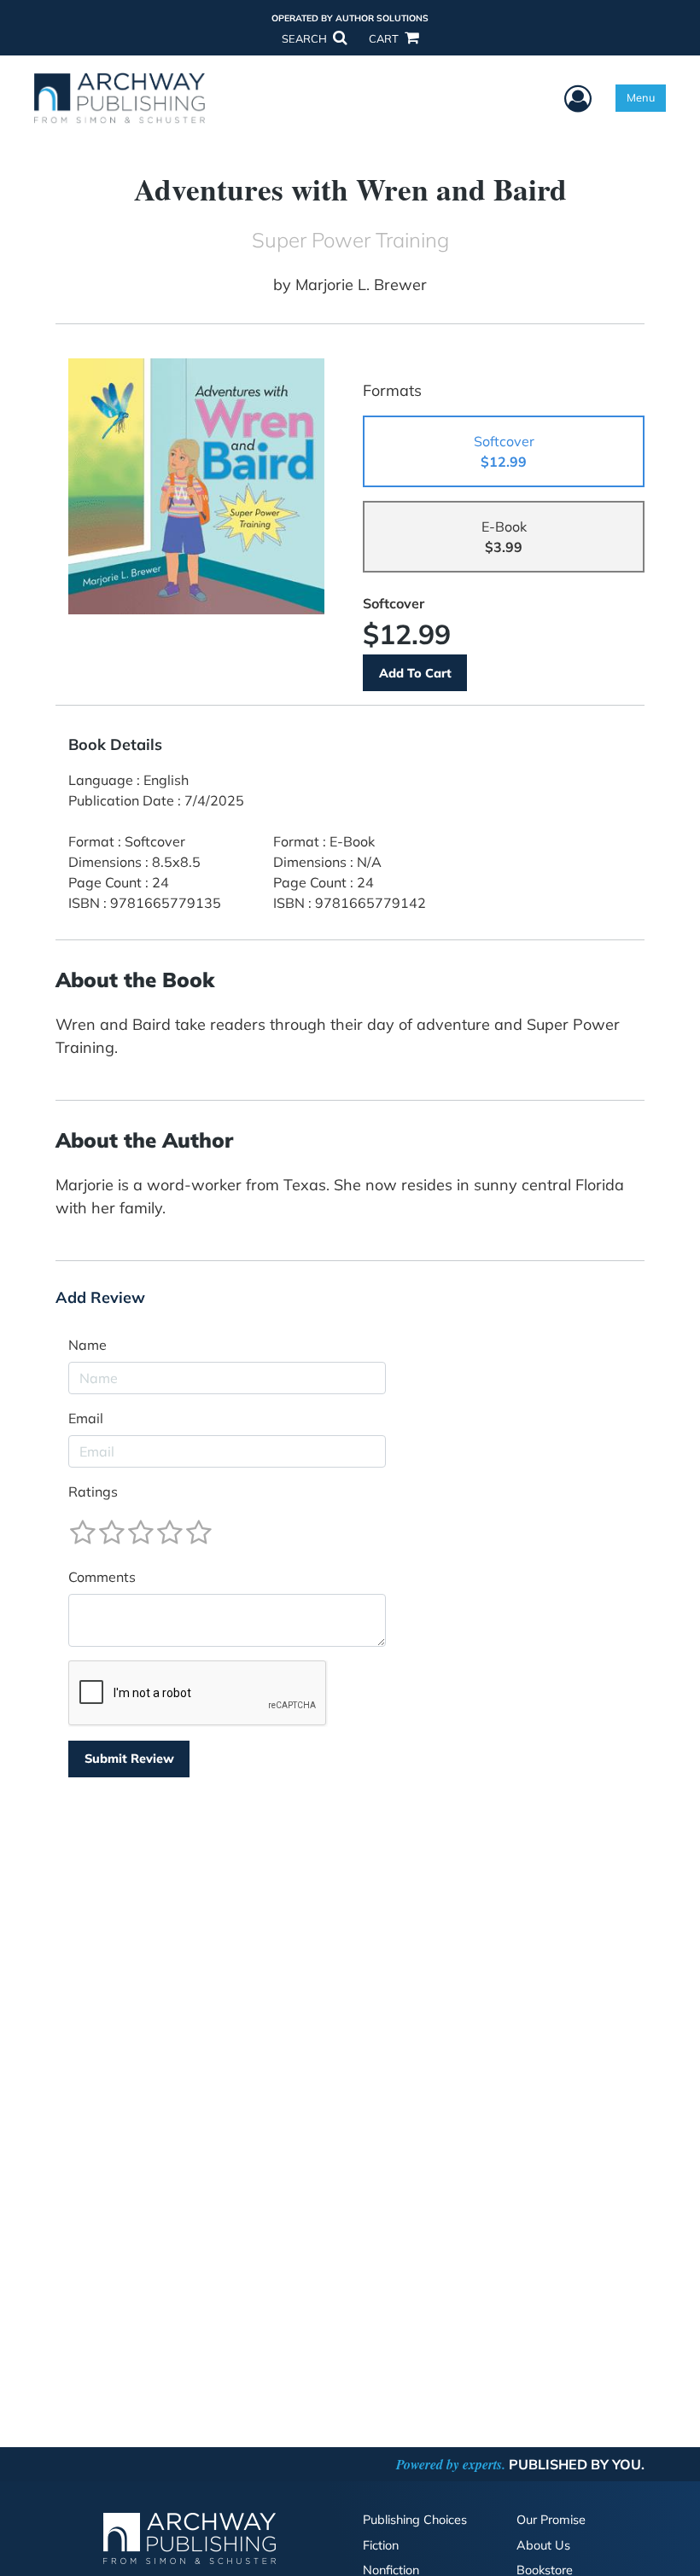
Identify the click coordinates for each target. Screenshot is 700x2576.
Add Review (100, 1298)
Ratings (93, 1492)
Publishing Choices (415, 2520)
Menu (641, 97)
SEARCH (306, 38)
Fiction (381, 2545)
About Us (543, 2545)
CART (385, 38)
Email (86, 1418)
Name (87, 1345)
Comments (102, 1577)
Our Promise (551, 2520)
